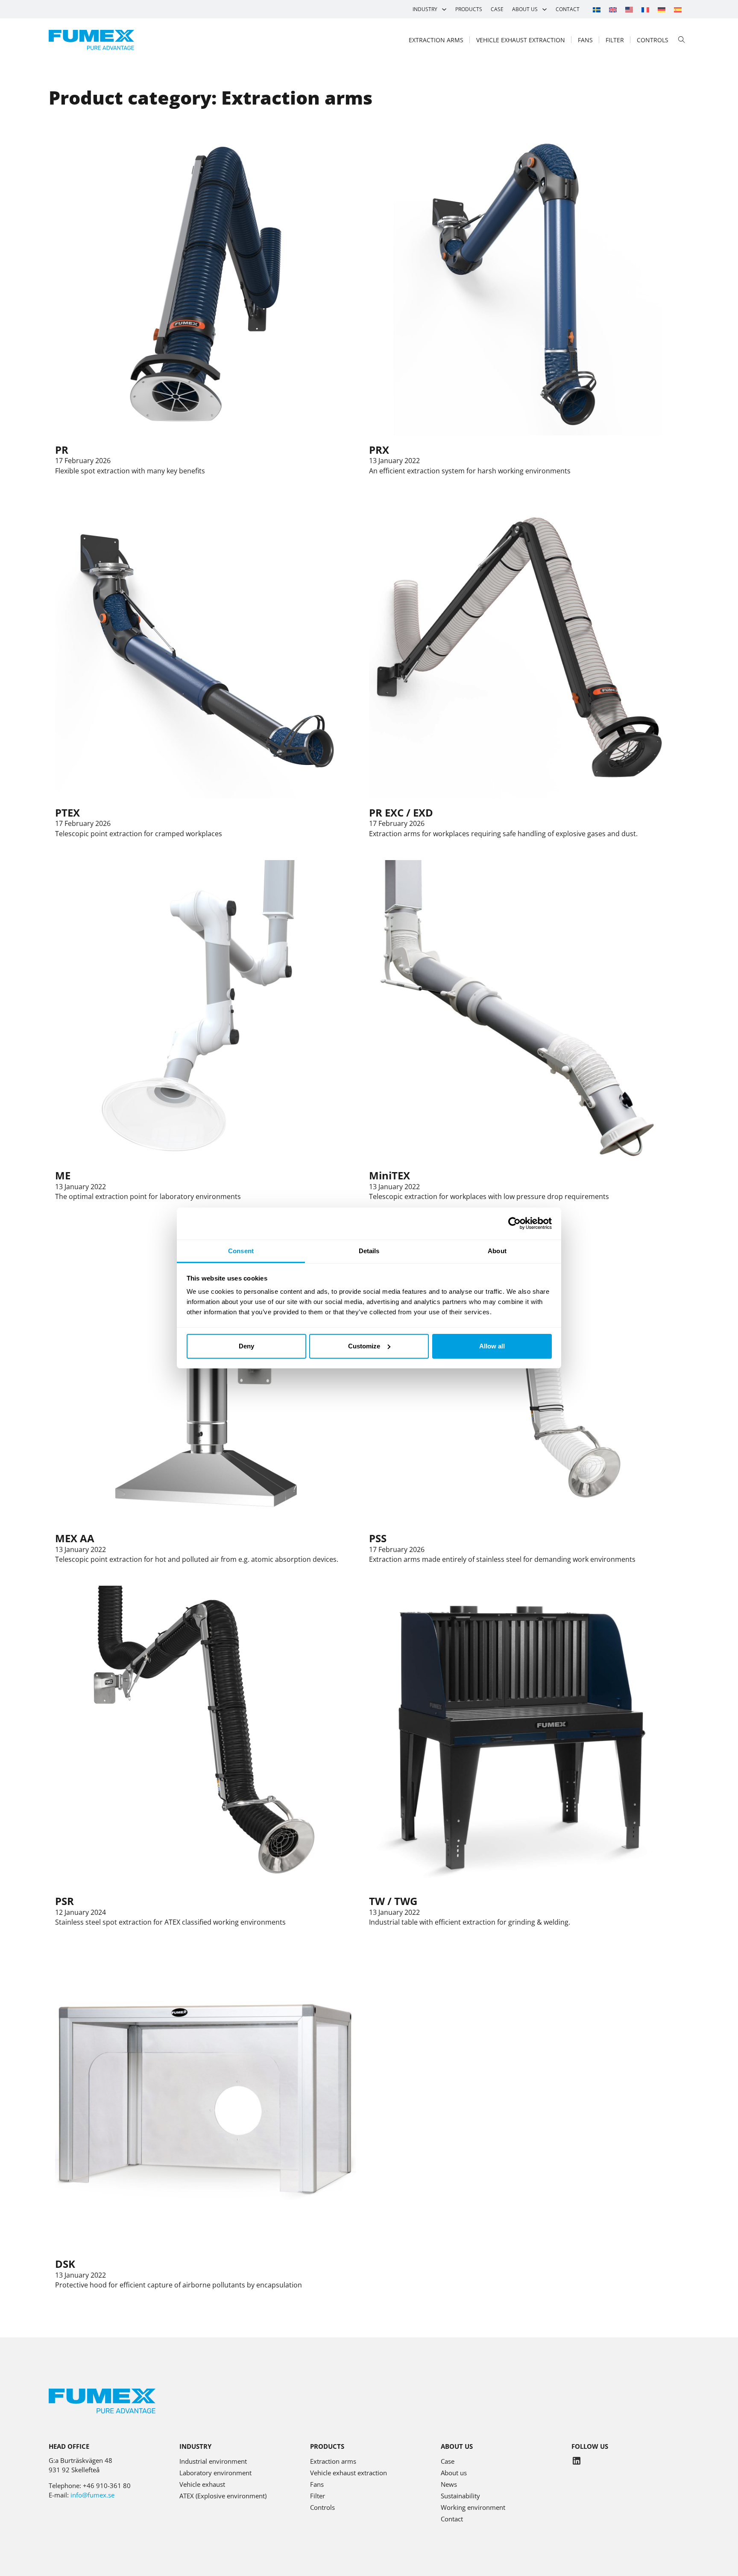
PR (62, 450)
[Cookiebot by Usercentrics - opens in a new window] (514, 1223)
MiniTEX (389, 1175)
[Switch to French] (645, 9)
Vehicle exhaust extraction (521, 40)
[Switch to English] (613, 9)
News (449, 2484)
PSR (64, 1901)
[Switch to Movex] (629, 9)
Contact (568, 9)
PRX (379, 450)
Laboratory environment (215, 2473)
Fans (585, 40)
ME (63, 1175)
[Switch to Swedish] (597, 9)
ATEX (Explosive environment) (223, 2496)
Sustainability (460, 2496)
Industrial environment (213, 2461)
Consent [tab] (241, 1251)
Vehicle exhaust (202, 2484)
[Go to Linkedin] (577, 2462)
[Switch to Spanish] (678, 9)
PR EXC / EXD (401, 812)
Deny (246, 1346)
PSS (378, 1538)
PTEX (67, 812)
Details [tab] (369, 1251)
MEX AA (75, 1538)
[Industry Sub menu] (444, 9)
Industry (425, 9)
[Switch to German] (662, 9)
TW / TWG (393, 1901)
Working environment (473, 2507)
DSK (65, 2264)
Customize (364, 1346)
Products (469, 9)
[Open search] (682, 40)
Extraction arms (436, 40)
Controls (653, 40)
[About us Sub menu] (545, 9)
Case (497, 9)
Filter (615, 40)
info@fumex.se (92, 2495)
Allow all (492, 1346)
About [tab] (497, 1251)
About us (525, 9)
